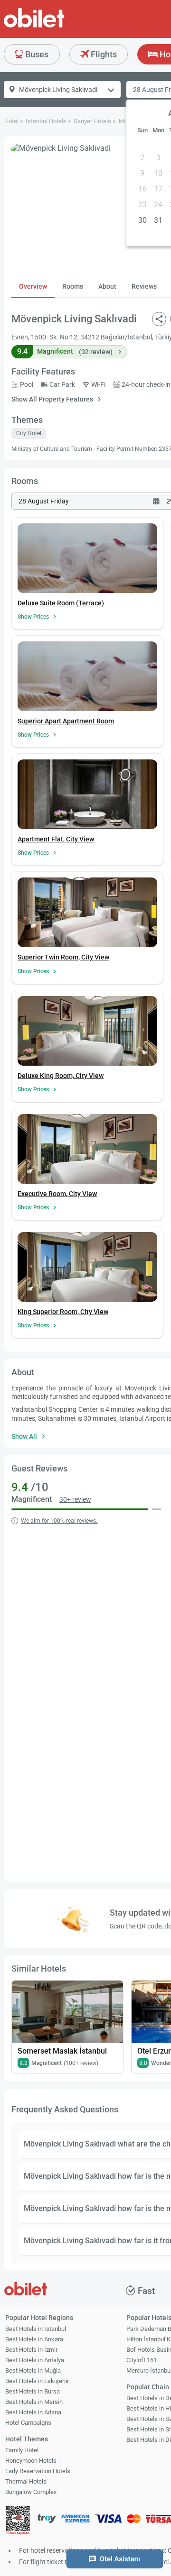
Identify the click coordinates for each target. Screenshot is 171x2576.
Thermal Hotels (26, 2481)
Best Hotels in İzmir (31, 2350)
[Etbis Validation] (18, 2521)
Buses (36, 54)
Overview (33, 286)
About (107, 286)
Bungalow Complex (31, 2492)
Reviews (144, 286)
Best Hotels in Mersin (34, 2402)
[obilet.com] (57, 26)
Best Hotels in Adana (33, 2412)
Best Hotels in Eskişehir (37, 2381)
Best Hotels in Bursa (33, 2391)
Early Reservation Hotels (38, 2471)
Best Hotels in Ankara (34, 2339)
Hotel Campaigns (28, 2423)
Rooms (73, 286)
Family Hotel (22, 2450)
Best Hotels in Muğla (33, 2370)
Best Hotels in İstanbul (36, 2329)
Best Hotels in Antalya (35, 2360)
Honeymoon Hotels (31, 2461)
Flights (103, 54)
